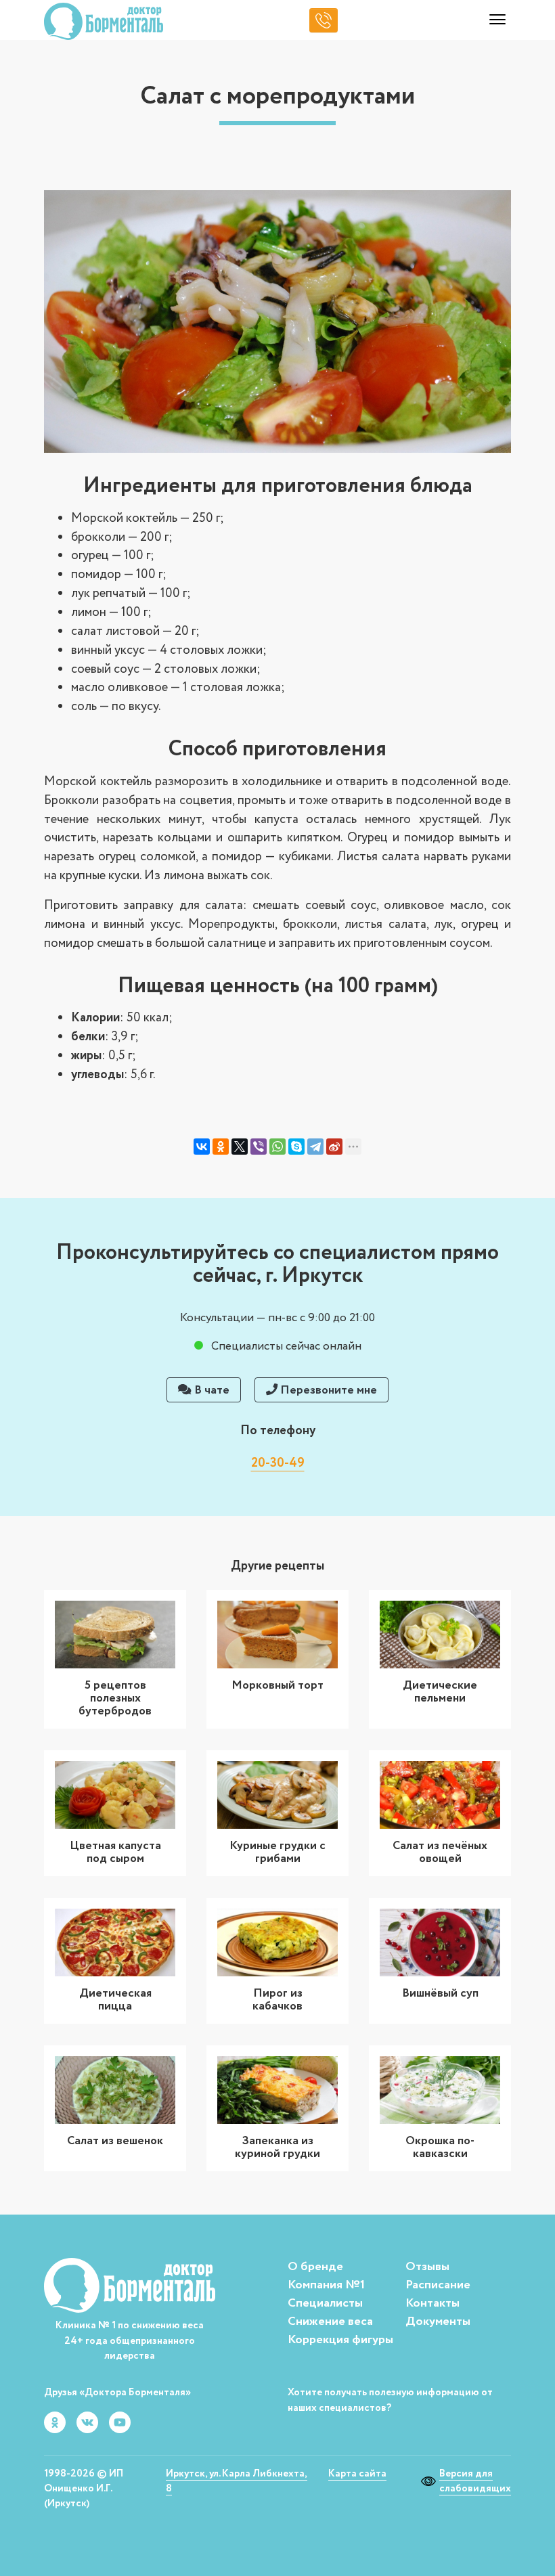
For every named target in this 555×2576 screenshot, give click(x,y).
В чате (210, 1390)
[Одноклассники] (221, 1147)
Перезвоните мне (327, 1390)
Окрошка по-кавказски (440, 2147)
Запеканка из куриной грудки (277, 2147)
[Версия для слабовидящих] (430, 2481)
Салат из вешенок (115, 2141)
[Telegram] (315, 1147)
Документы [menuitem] (438, 2322)
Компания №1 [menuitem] (326, 2285)
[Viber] (259, 1147)
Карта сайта (357, 2474)
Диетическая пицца (115, 2000)
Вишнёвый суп (440, 1993)
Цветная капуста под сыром (115, 1852)
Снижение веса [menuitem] (330, 2322)
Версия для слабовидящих (475, 2481)
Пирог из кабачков (277, 2000)
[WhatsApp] (277, 1147)
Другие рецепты (277, 1566)
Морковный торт (277, 1685)
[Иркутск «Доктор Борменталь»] (104, 21)
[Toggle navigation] (497, 21)
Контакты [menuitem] (432, 2303)
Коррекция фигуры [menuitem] (340, 2340)
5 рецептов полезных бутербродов (115, 1698)
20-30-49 (278, 1463)
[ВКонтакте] (202, 1147)
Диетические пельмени (440, 1692)
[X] (240, 1147)
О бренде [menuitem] (315, 2267)
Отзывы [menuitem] (427, 2267)
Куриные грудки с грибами (277, 1852)
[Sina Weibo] (334, 1147)
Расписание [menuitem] (438, 2285)
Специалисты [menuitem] (325, 2303)
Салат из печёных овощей (440, 1852)
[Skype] (296, 1147)
